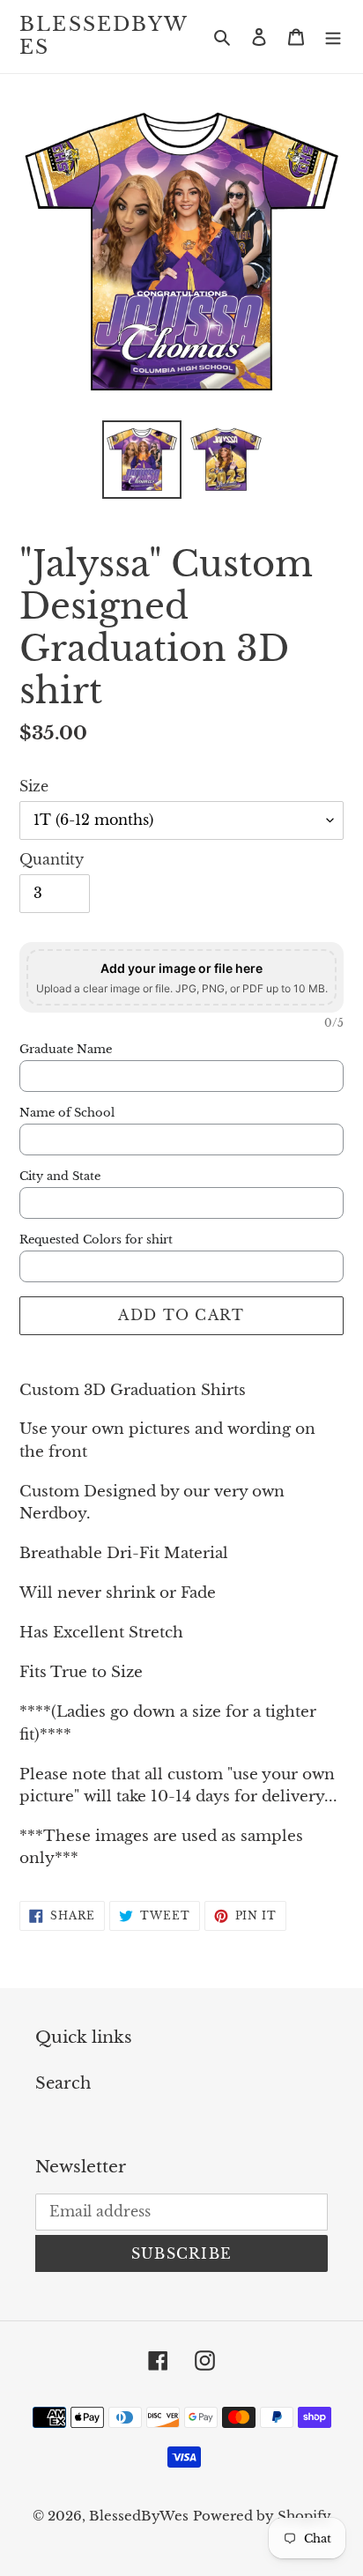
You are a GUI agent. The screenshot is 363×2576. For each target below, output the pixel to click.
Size (34, 786)
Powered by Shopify (262, 2516)
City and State (60, 1177)
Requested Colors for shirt (96, 1240)
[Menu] (333, 37)
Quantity (52, 859)
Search (63, 2083)
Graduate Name (66, 1050)
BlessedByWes (104, 36)
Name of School (67, 1113)
